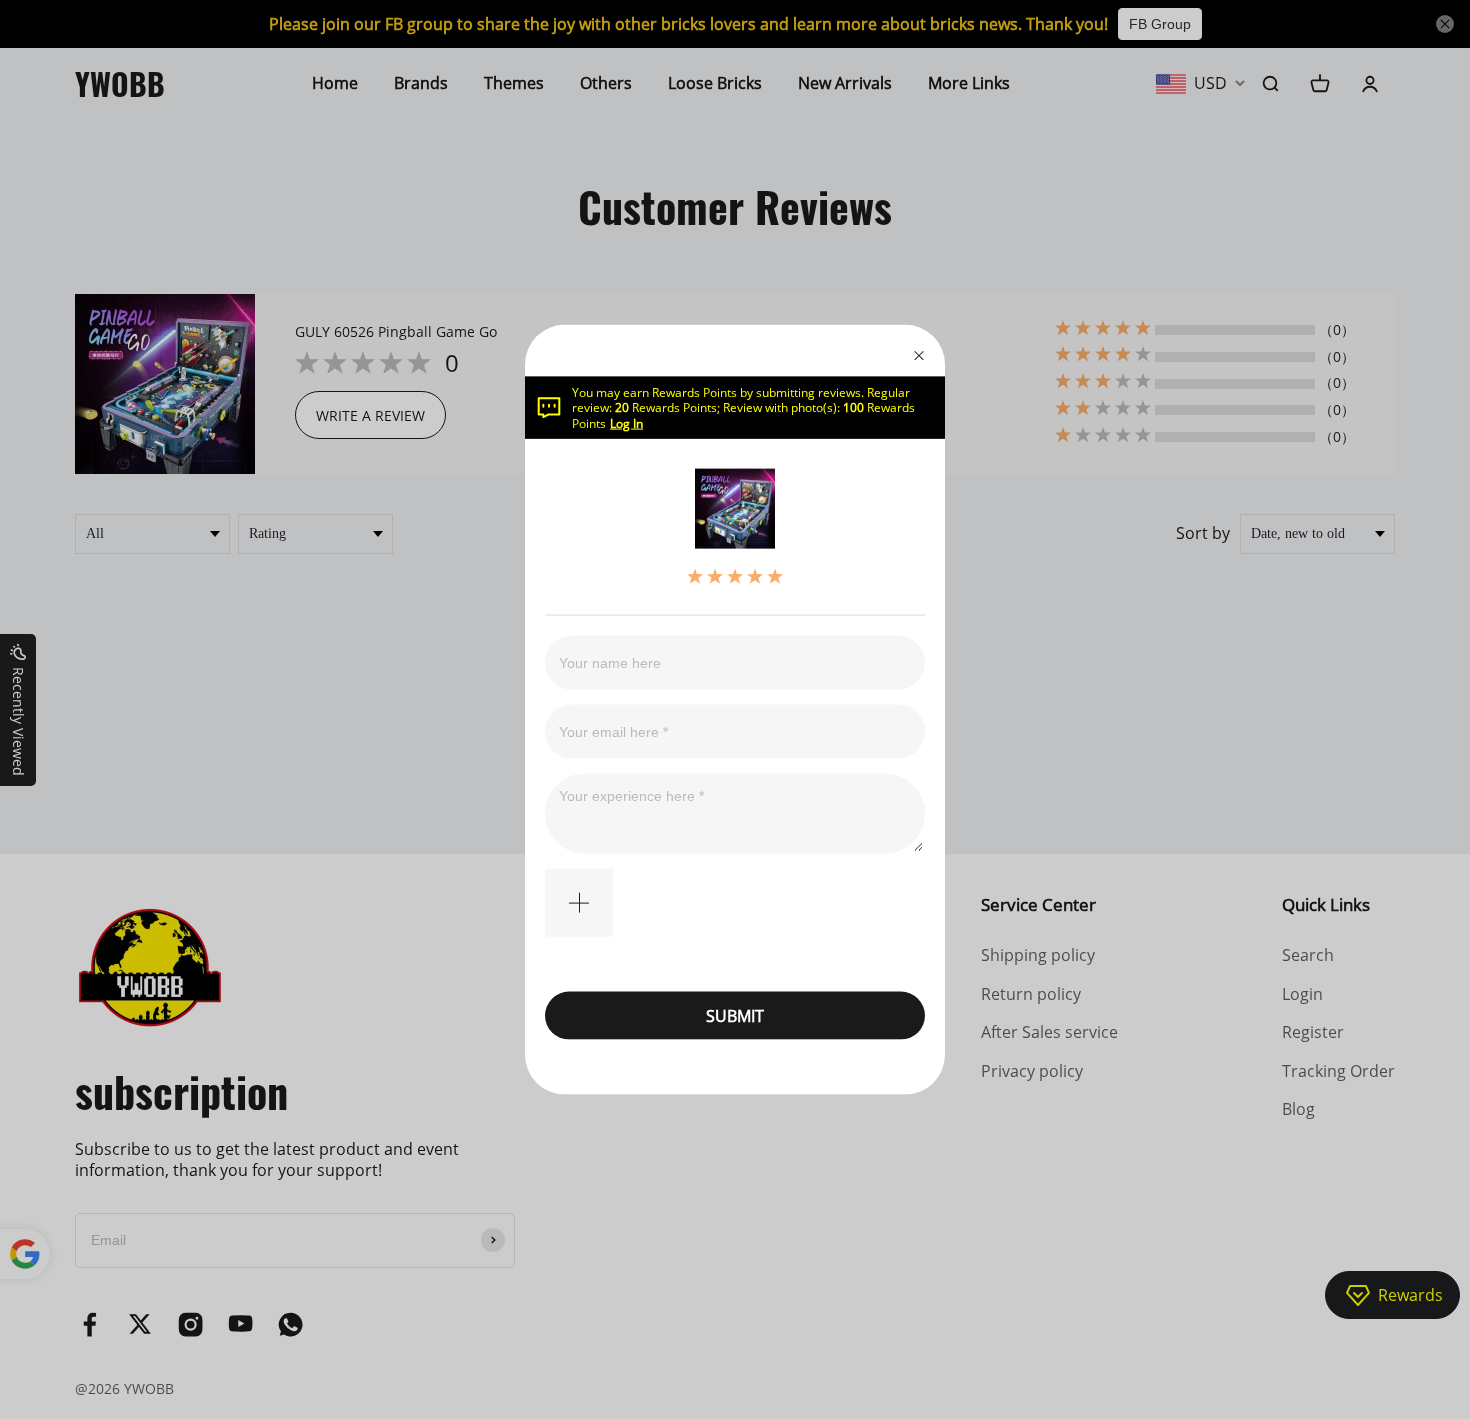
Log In (626, 422)
